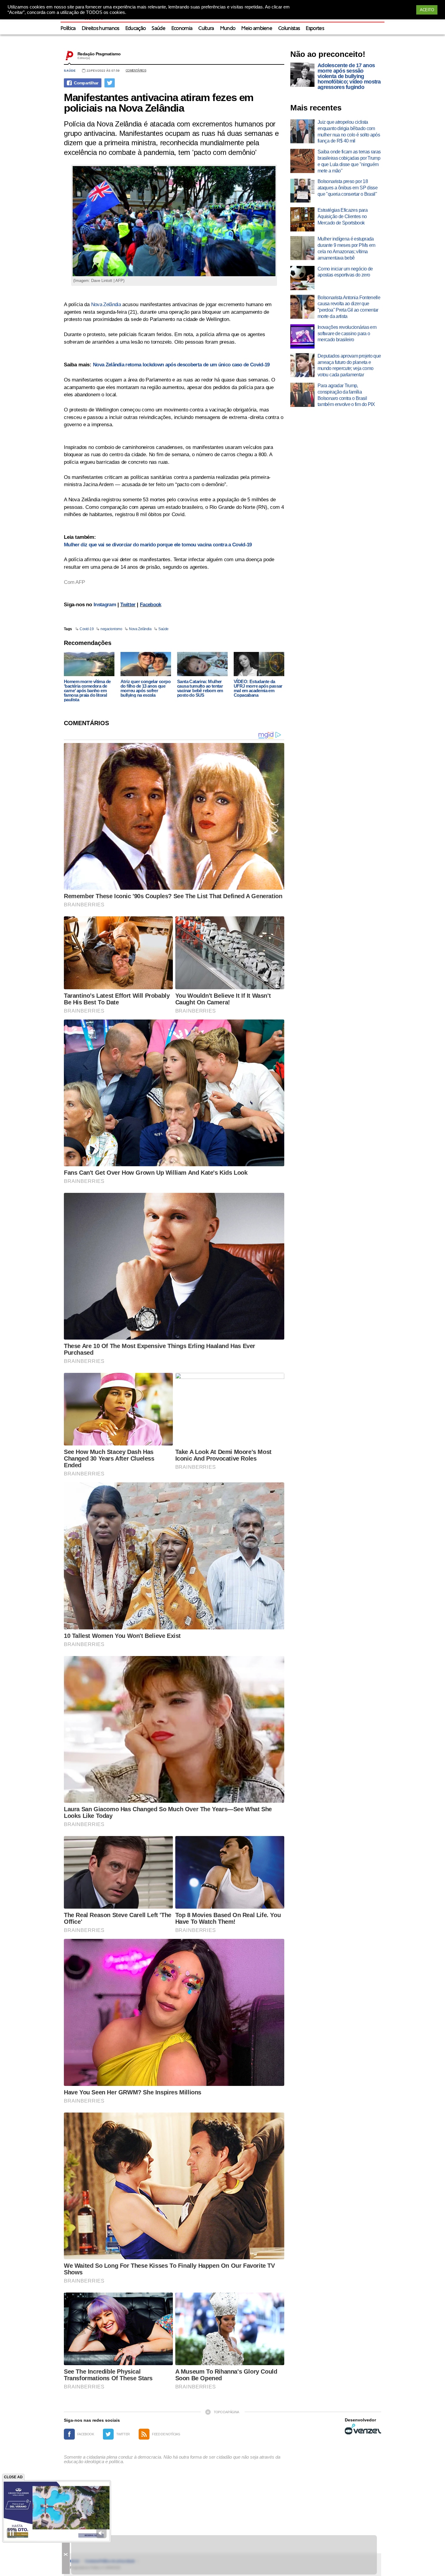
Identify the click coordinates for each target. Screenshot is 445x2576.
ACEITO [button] (427, 10)
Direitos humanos (101, 29)
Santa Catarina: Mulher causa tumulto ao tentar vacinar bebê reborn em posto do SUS (200, 688)
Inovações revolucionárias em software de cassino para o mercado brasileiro (347, 334)
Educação (136, 29)
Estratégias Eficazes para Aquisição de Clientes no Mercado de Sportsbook (343, 216)
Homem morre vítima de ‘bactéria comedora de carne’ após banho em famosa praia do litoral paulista (87, 691)
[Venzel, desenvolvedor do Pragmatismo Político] (363, 2429)
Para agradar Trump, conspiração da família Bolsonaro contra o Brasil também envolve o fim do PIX (346, 395)
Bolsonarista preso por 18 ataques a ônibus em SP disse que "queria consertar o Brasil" (348, 188)
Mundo (228, 29)
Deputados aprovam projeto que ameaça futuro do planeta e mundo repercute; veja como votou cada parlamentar (349, 365)
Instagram (105, 605)
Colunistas (289, 29)
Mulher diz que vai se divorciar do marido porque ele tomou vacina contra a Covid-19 (158, 545)
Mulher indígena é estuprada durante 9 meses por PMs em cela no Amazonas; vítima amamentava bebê (346, 248)
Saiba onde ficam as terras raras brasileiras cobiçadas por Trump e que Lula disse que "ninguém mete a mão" (349, 161)
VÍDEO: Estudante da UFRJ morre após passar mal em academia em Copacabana (258, 688)
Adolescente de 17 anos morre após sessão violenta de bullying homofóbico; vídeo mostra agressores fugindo (349, 76)
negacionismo (111, 629)
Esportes (315, 29)
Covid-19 (87, 629)
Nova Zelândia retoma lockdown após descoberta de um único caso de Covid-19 (181, 365)
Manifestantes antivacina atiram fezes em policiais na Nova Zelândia (159, 103)
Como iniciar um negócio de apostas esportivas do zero (345, 272)
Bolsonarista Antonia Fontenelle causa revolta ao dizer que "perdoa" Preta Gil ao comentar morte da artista (349, 307)
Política (68, 29)
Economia (182, 29)
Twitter (128, 605)
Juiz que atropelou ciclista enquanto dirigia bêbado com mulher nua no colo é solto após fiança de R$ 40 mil (349, 131)
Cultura (206, 29)
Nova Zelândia (106, 304)
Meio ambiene (257, 29)
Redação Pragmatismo (99, 54)
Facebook (151, 605)
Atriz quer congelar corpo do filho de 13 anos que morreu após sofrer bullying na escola (145, 688)
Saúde (158, 29)
